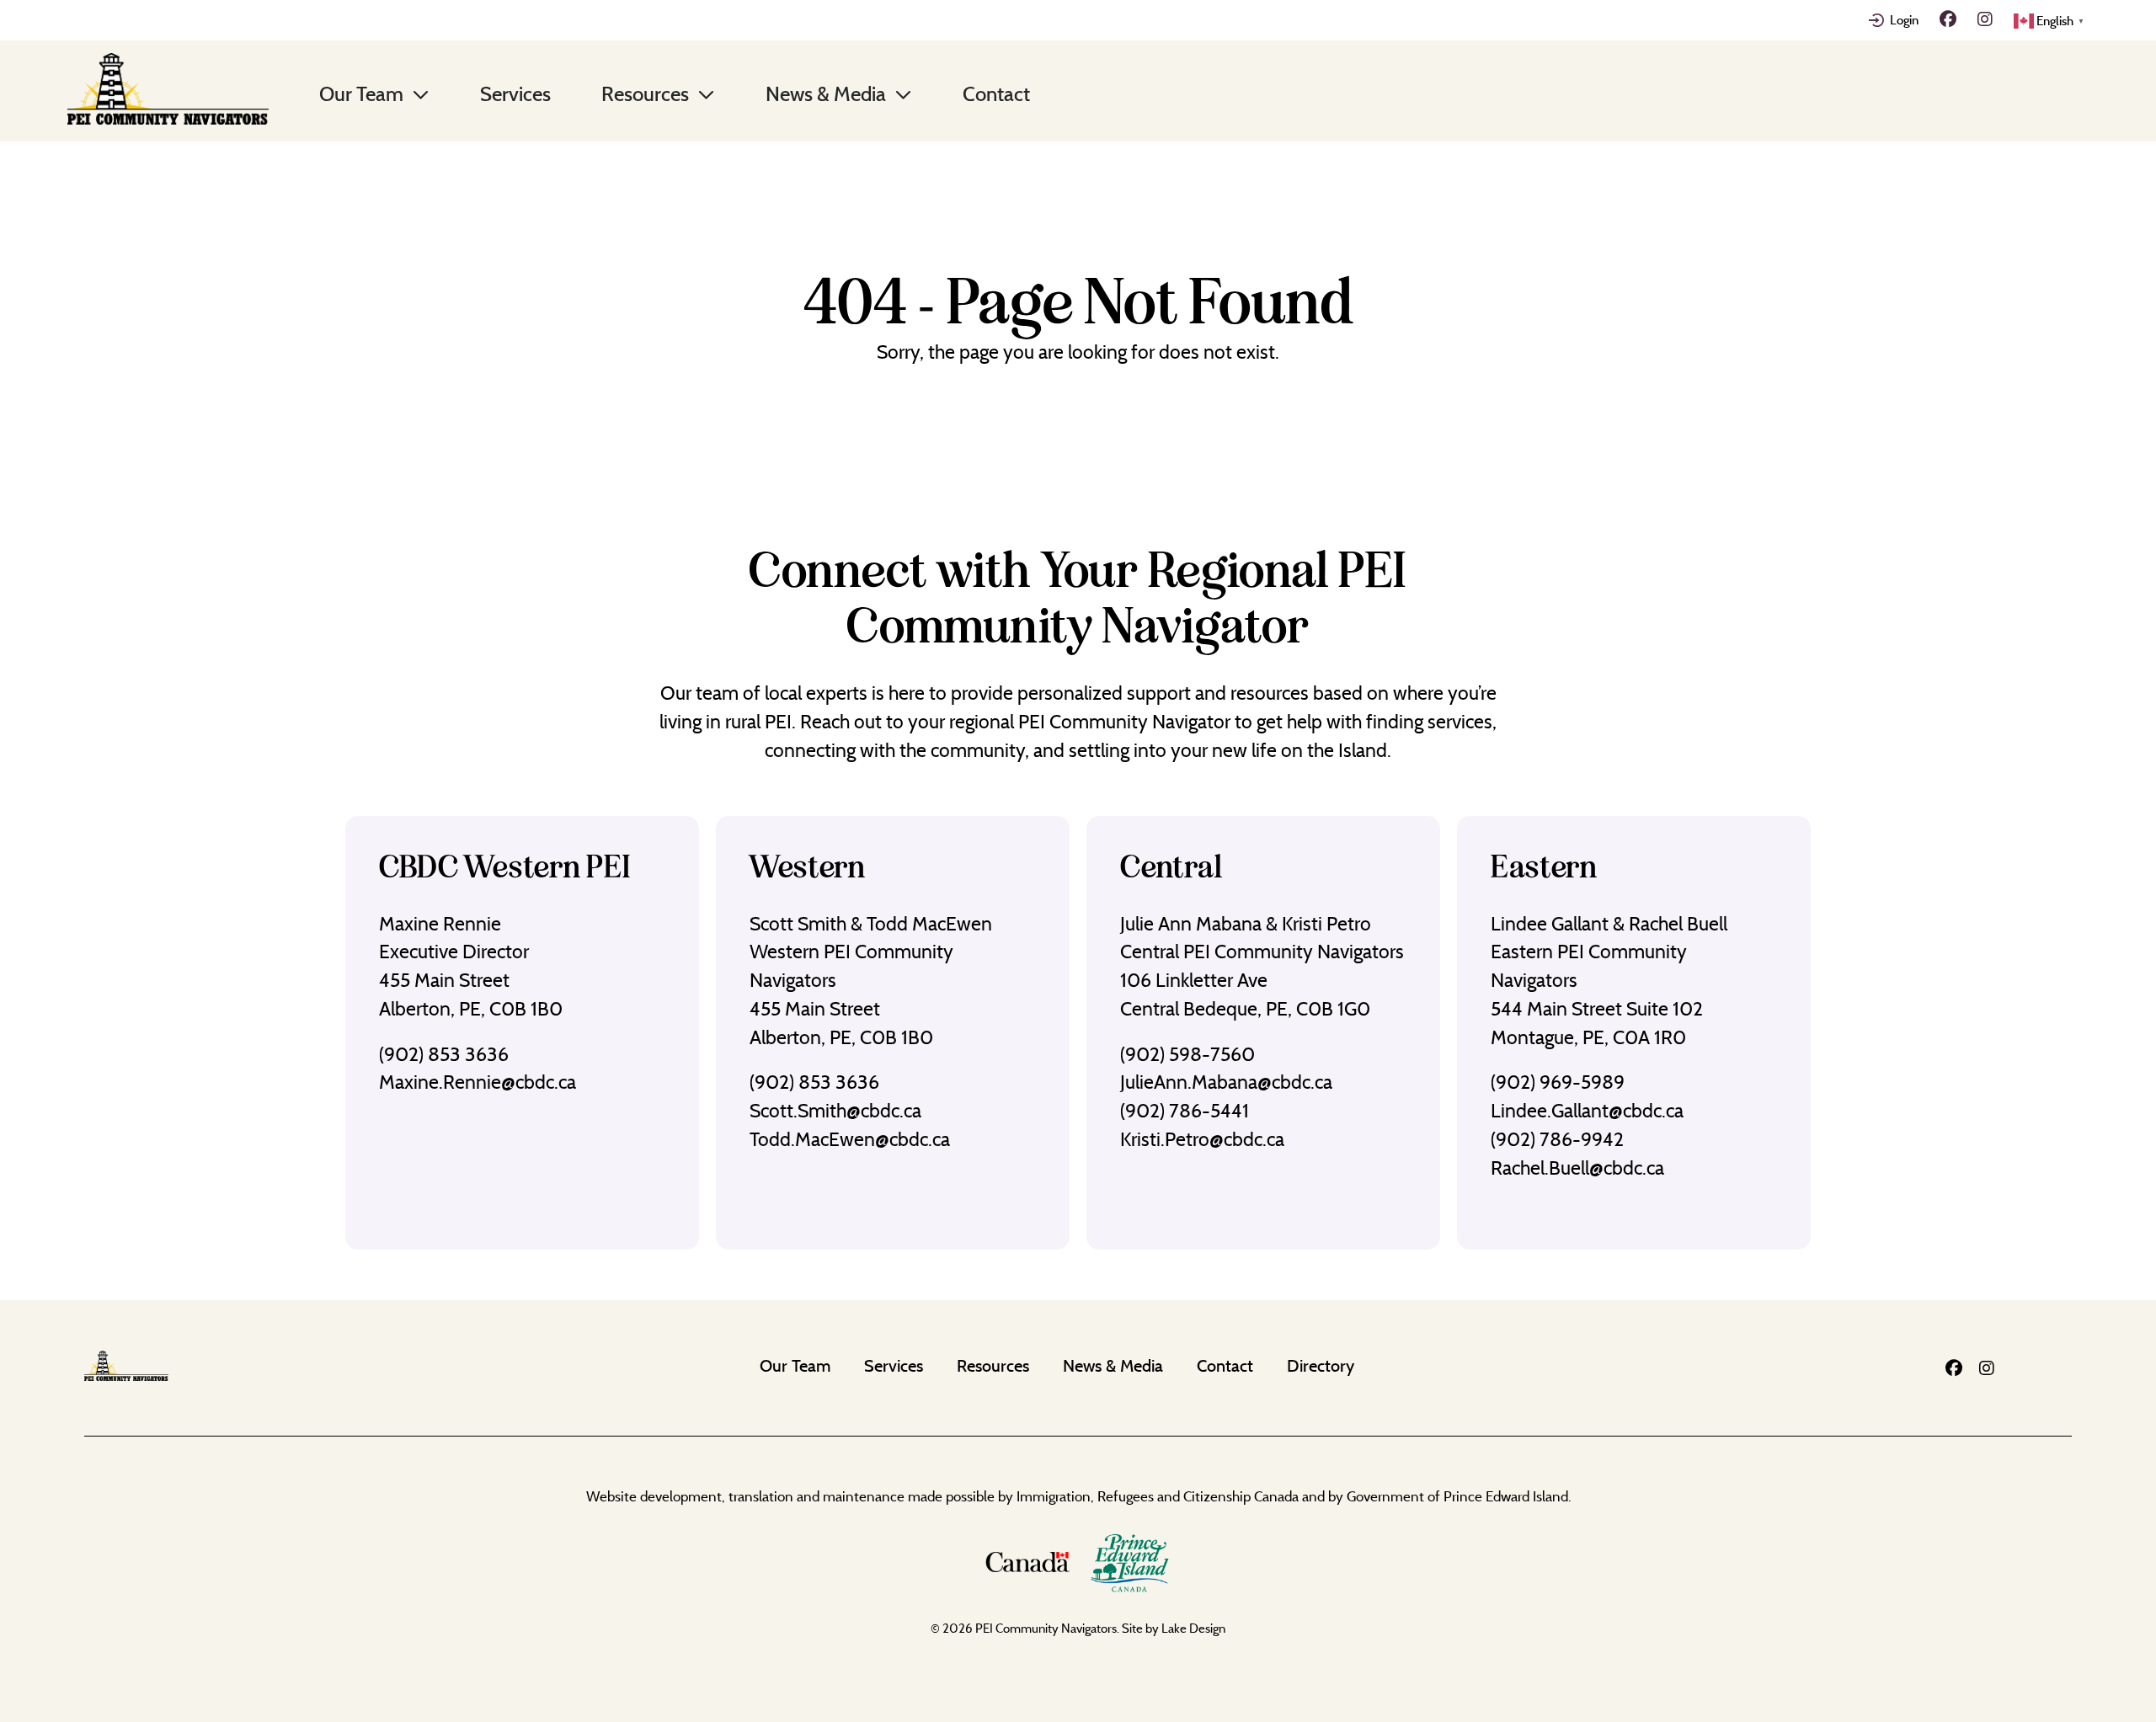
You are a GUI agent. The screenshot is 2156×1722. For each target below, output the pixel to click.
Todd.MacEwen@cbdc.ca (850, 1139)
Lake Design (1193, 1628)
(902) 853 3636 (444, 1054)
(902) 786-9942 (1557, 1139)
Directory (1321, 1365)
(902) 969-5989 (1558, 1082)
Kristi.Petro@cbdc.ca (1202, 1139)
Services (515, 94)
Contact (996, 94)
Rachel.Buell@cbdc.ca (1577, 1168)
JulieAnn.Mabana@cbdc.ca (1226, 1082)
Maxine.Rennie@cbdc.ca (478, 1082)
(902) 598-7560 (1187, 1054)
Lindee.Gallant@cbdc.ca (1587, 1111)
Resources (645, 94)
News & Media (826, 94)
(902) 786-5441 (1185, 1111)
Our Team (361, 94)
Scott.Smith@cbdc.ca (835, 1111)
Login (1904, 20)
